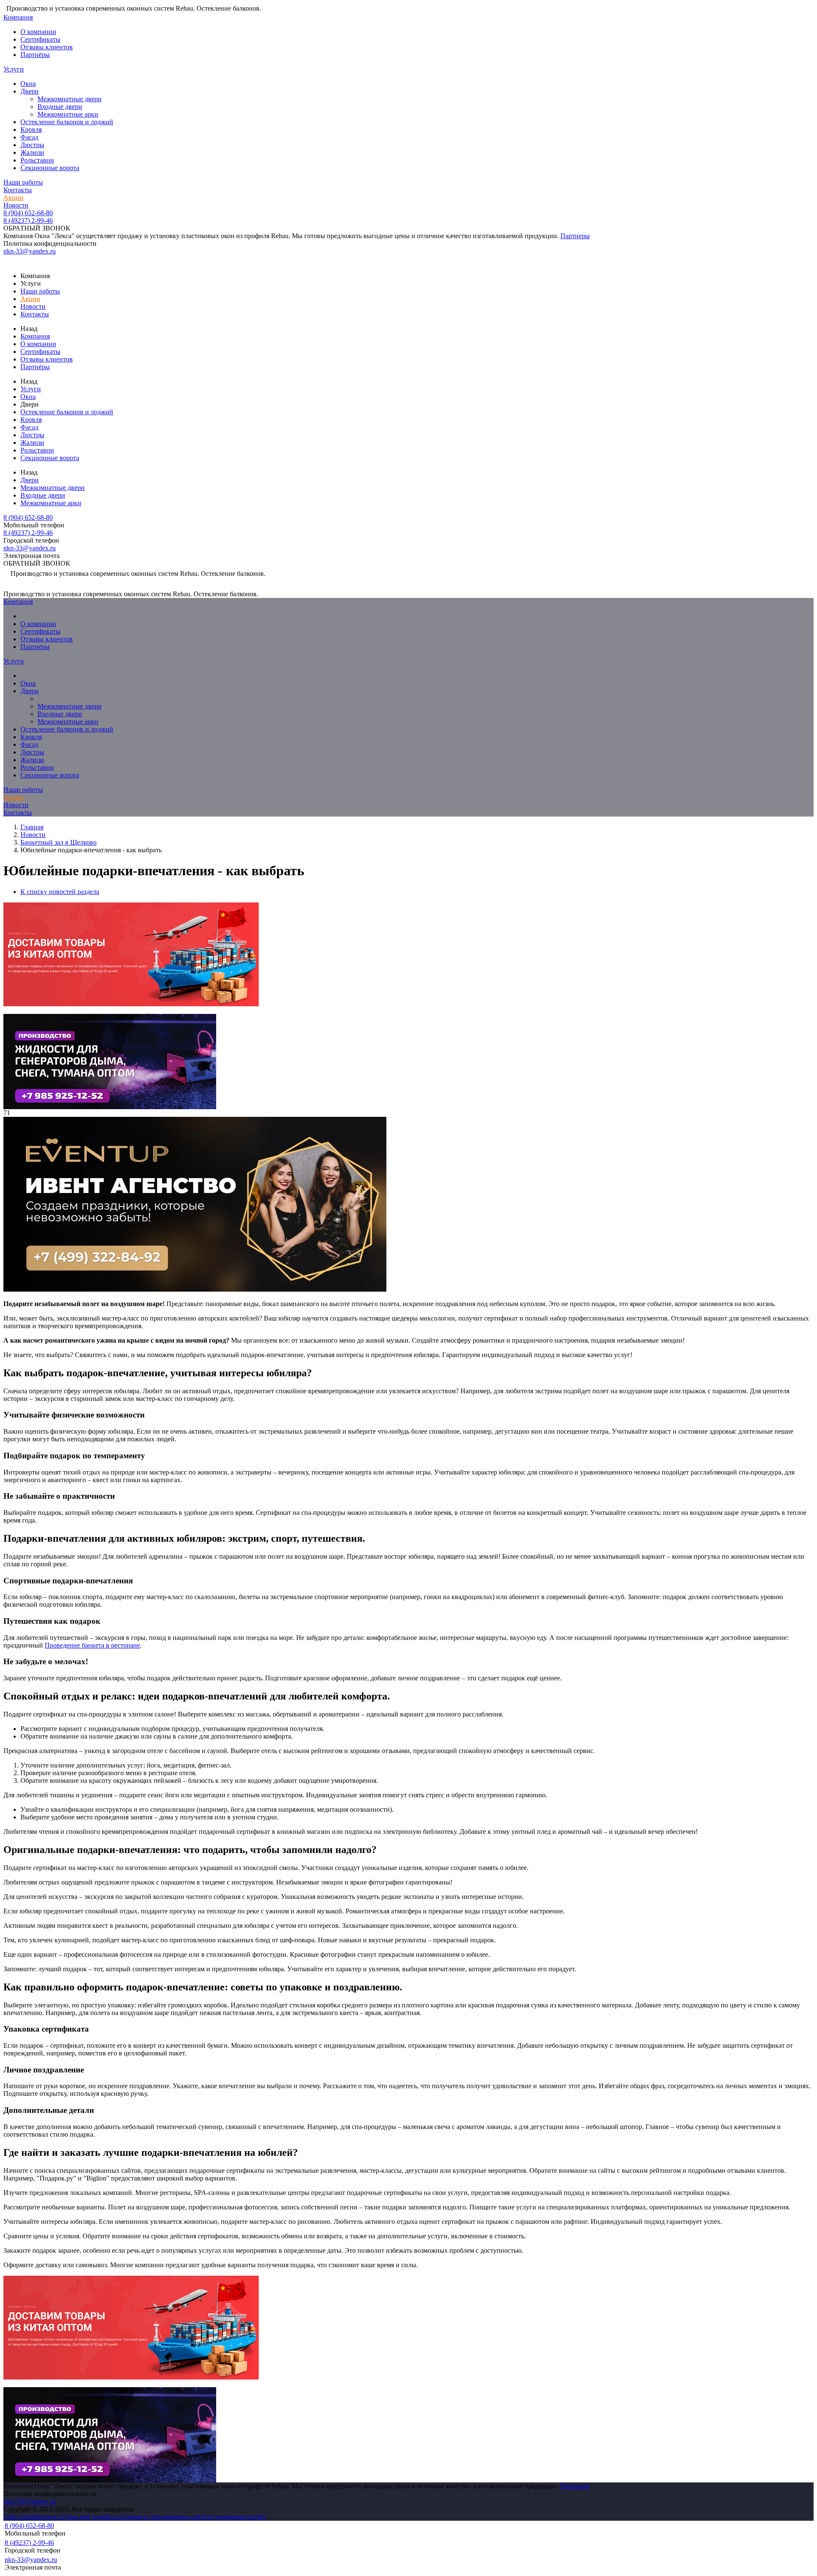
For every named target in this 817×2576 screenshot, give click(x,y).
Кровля (31, 130)
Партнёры (35, 55)
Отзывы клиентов (47, 47)
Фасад (29, 137)
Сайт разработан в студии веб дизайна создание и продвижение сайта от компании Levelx (135, 2517)
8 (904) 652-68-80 (28, 213)
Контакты (18, 190)
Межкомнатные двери (70, 99)
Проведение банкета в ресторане (92, 1645)
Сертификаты (40, 39)
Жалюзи (32, 152)
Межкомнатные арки (68, 114)
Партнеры (575, 236)
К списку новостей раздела (60, 892)
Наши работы (23, 182)
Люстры (32, 145)
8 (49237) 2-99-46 (28, 221)
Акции (13, 198)
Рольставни (37, 160)
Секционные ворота (50, 168)
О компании (38, 32)
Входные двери (60, 107)
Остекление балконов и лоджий (67, 122)
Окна (28, 84)
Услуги (14, 69)
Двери (30, 91)
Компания (18, 17)
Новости (16, 205)
